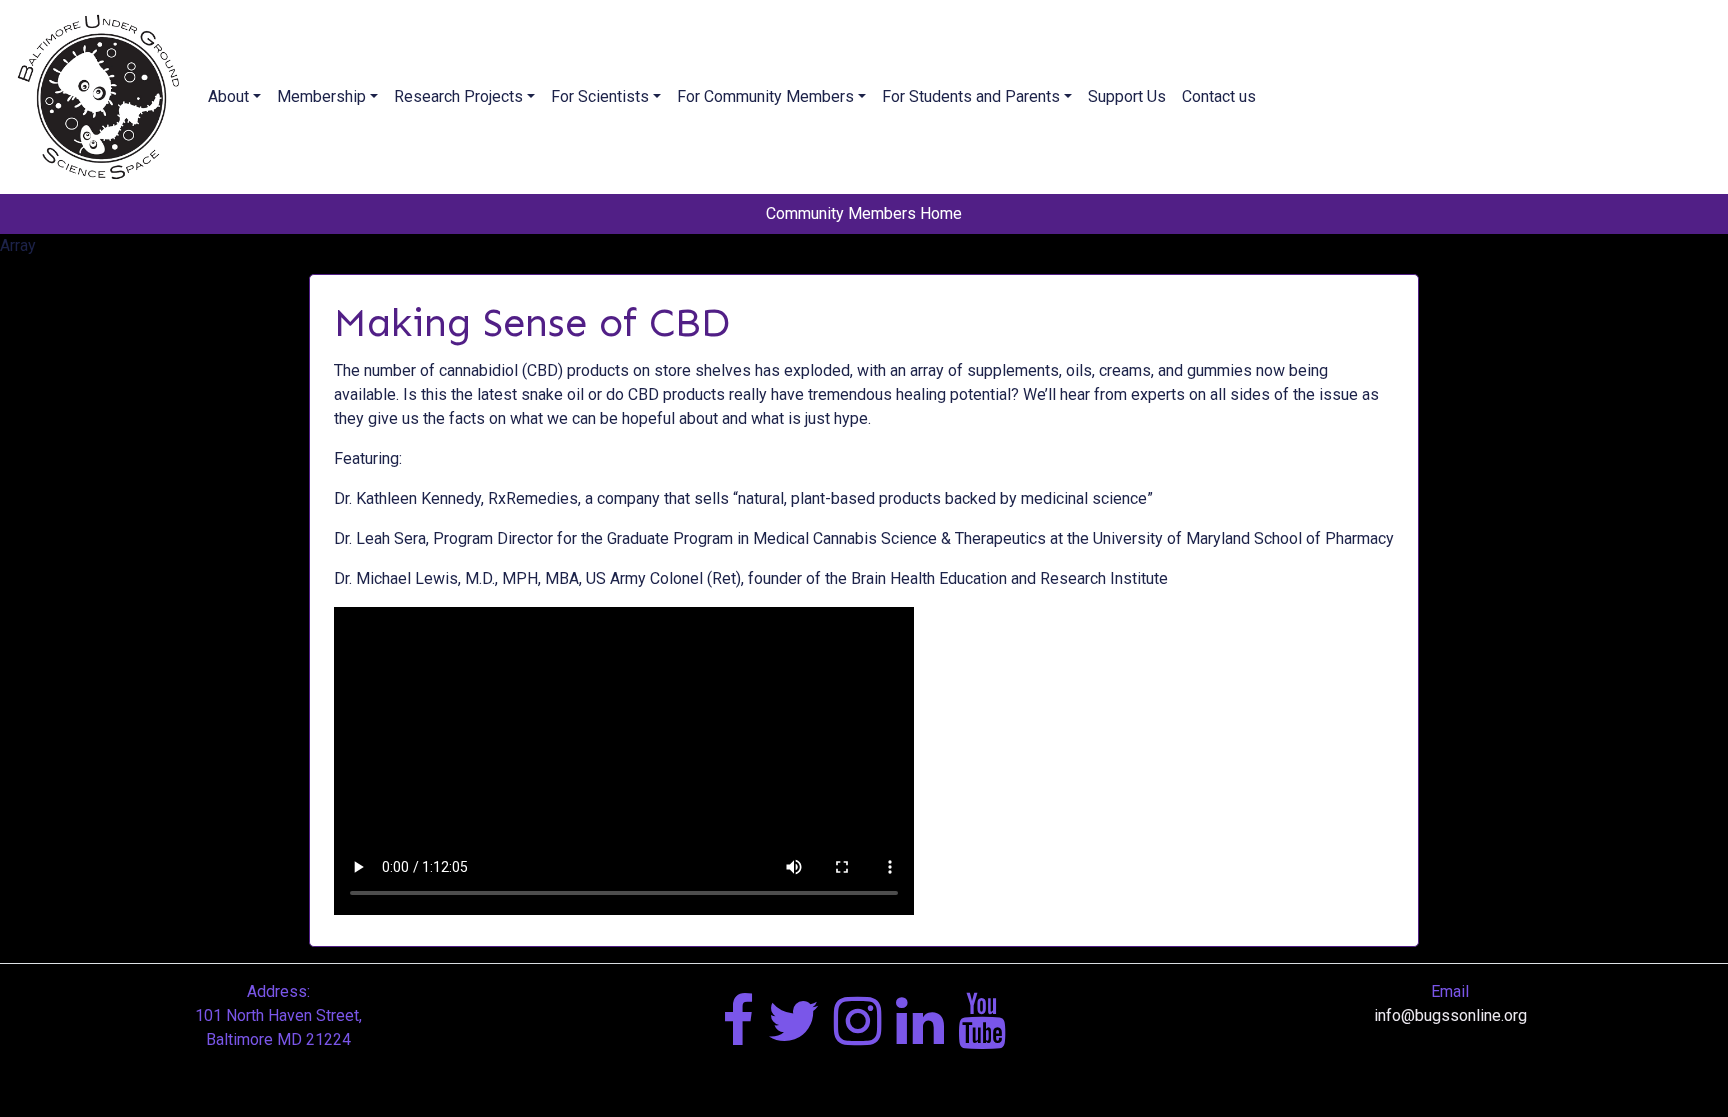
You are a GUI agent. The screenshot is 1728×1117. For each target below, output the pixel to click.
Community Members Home (864, 213)
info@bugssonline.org (1450, 1015)
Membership (321, 96)
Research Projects (458, 96)
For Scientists (600, 96)
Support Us (1127, 96)
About (228, 96)
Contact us (1219, 96)
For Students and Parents (971, 96)
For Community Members (765, 96)
